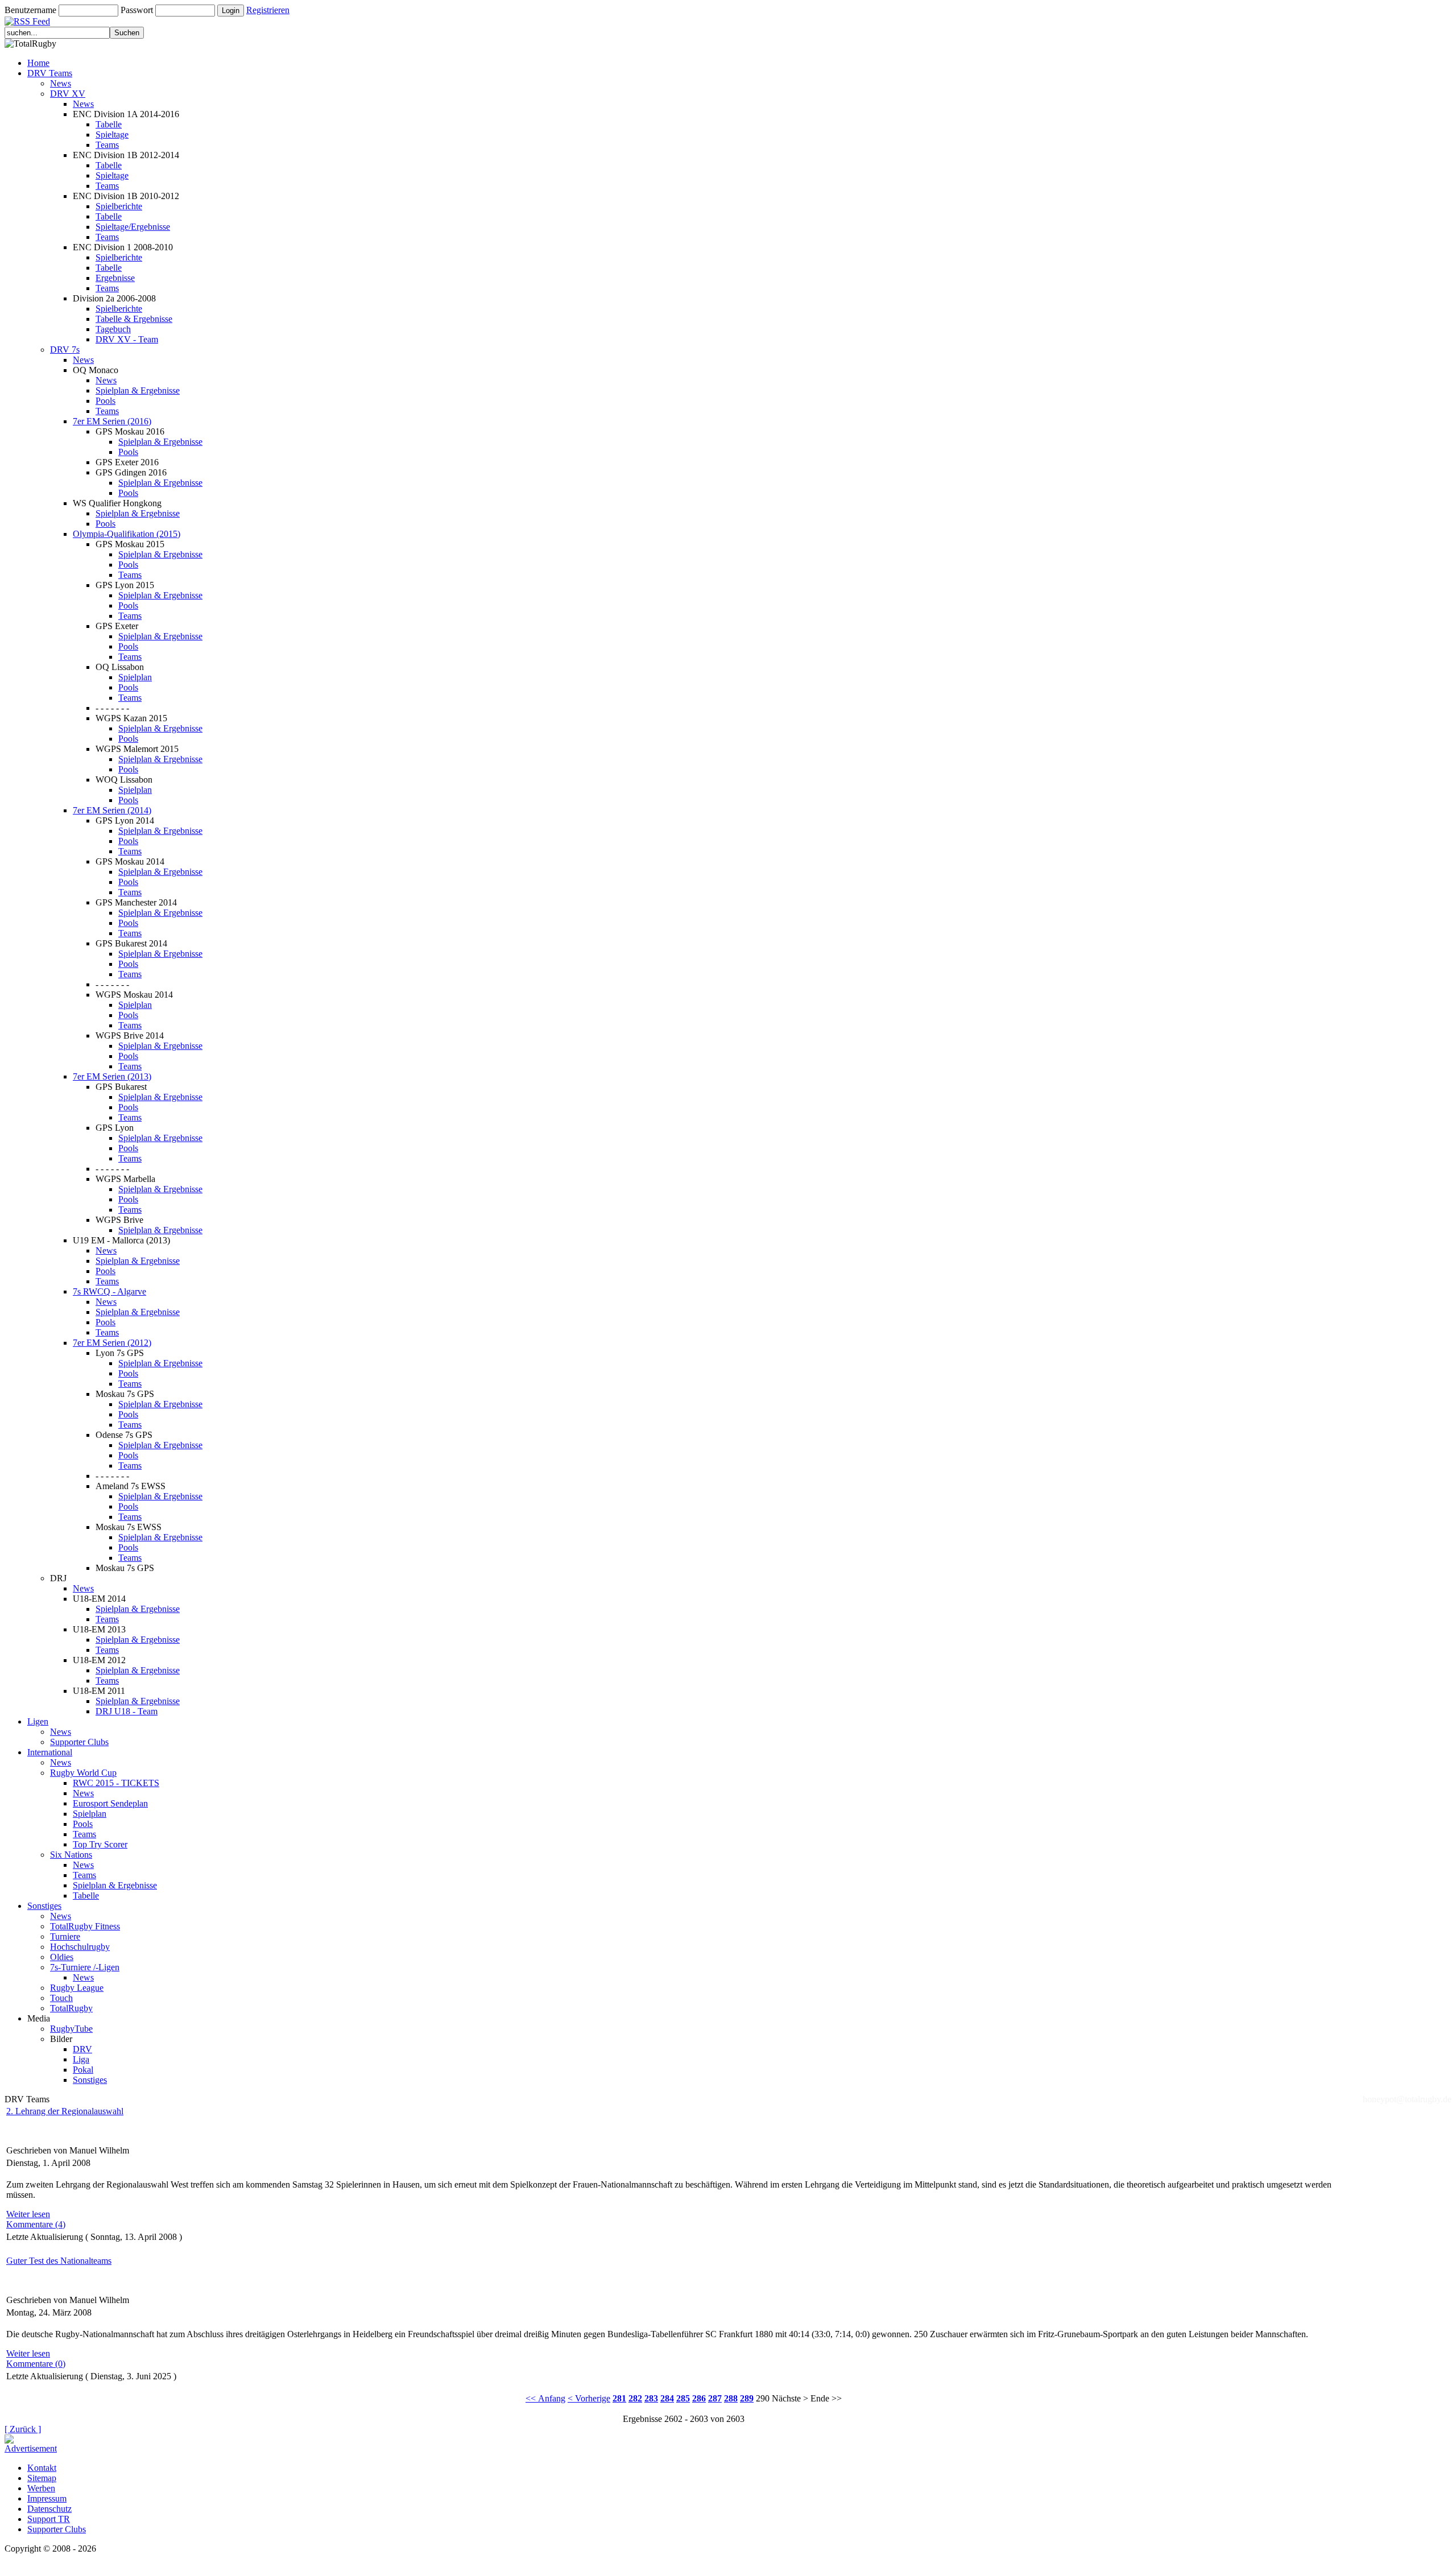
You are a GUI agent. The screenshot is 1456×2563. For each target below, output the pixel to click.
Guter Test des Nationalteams (59, 2261)
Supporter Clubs (79, 1742)
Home (38, 63)
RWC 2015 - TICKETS (116, 1783)
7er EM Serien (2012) (112, 1343)
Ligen (38, 1721)
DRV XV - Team (127, 339)
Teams (107, 145)
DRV (82, 2049)
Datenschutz (49, 2509)
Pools (106, 401)
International (50, 1752)
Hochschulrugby (80, 1947)
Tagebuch (113, 329)
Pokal (83, 2070)
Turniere (65, 1936)
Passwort (137, 10)
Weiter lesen (28, 2214)
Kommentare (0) (36, 2364)
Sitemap (42, 2478)
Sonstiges (44, 1906)
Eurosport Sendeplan (110, 1803)
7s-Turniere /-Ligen (85, 1967)
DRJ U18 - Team (127, 1711)
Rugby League (77, 1988)
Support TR (49, 2519)
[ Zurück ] (23, 2429)
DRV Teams (50, 73)
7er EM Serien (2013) (112, 1076)
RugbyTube (71, 2029)
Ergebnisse (115, 278)
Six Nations (71, 1855)
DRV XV (68, 94)
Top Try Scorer (100, 1844)
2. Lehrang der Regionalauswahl (65, 2111)
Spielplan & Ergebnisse (138, 390)
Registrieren (268, 10)
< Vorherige (589, 2398)
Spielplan (135, 677)
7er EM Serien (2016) (112, 421)
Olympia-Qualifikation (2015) (127, 534)
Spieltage (112, 135)
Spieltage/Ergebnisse (133, 227)
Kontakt (42, 2468)
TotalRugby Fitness (85, 1926)
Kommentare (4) (36, 2224)
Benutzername (30, 10)
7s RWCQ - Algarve (109, 1291)
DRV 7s (65, 350)
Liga (81, 2059)
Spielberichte (119, 206)
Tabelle (109, 124)
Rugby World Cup (83, 1773)
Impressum (47, 2498)
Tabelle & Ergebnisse (134, 319)
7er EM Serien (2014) (112, 810)
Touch (61, 1998)
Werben (41, 2488)
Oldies (62, 1957)
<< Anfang (545, 2398)
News (61, 83)
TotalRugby (71, 2008)
